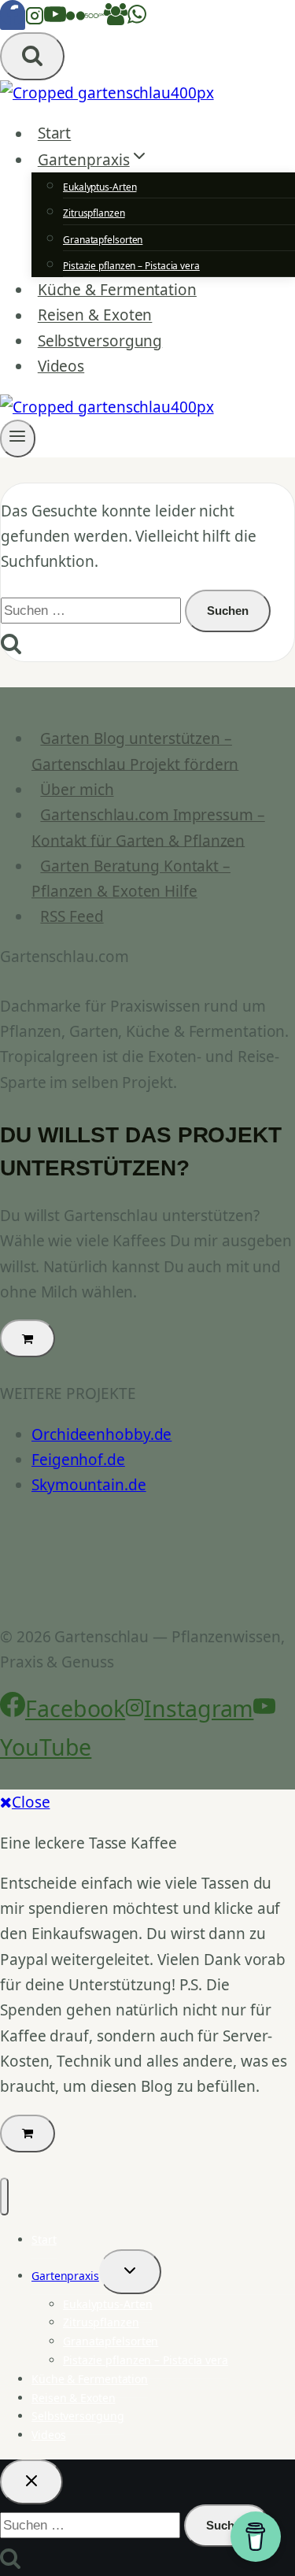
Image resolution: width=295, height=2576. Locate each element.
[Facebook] (13, 20)
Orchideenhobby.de (101, 1434)
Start (55, 134)
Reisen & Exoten (95, 316)
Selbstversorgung (100, 341)
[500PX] (94, 20)
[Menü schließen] (4, 2197)
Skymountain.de (89, 1485)
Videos (61, 366)
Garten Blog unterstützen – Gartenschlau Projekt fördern (135, 751)
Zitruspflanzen (94, 213)
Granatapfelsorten (103, 240)
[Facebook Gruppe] (116, 20)
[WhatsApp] (137, 20)
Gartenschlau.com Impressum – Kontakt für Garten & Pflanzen (148, 827)
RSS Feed (72, 916)
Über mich (77, 790)
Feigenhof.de (78, 1460)
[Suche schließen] (31, 2482)
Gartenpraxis (65, 2276)
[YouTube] (55, 20)
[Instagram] (35, 20)
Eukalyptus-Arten (100, 187)
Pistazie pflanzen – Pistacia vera (131, 266)
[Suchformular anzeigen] (32, 56)
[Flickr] (76, 20)
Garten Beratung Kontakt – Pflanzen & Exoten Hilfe (131, 879)
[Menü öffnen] (18, 439)
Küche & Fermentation (117, 290)
